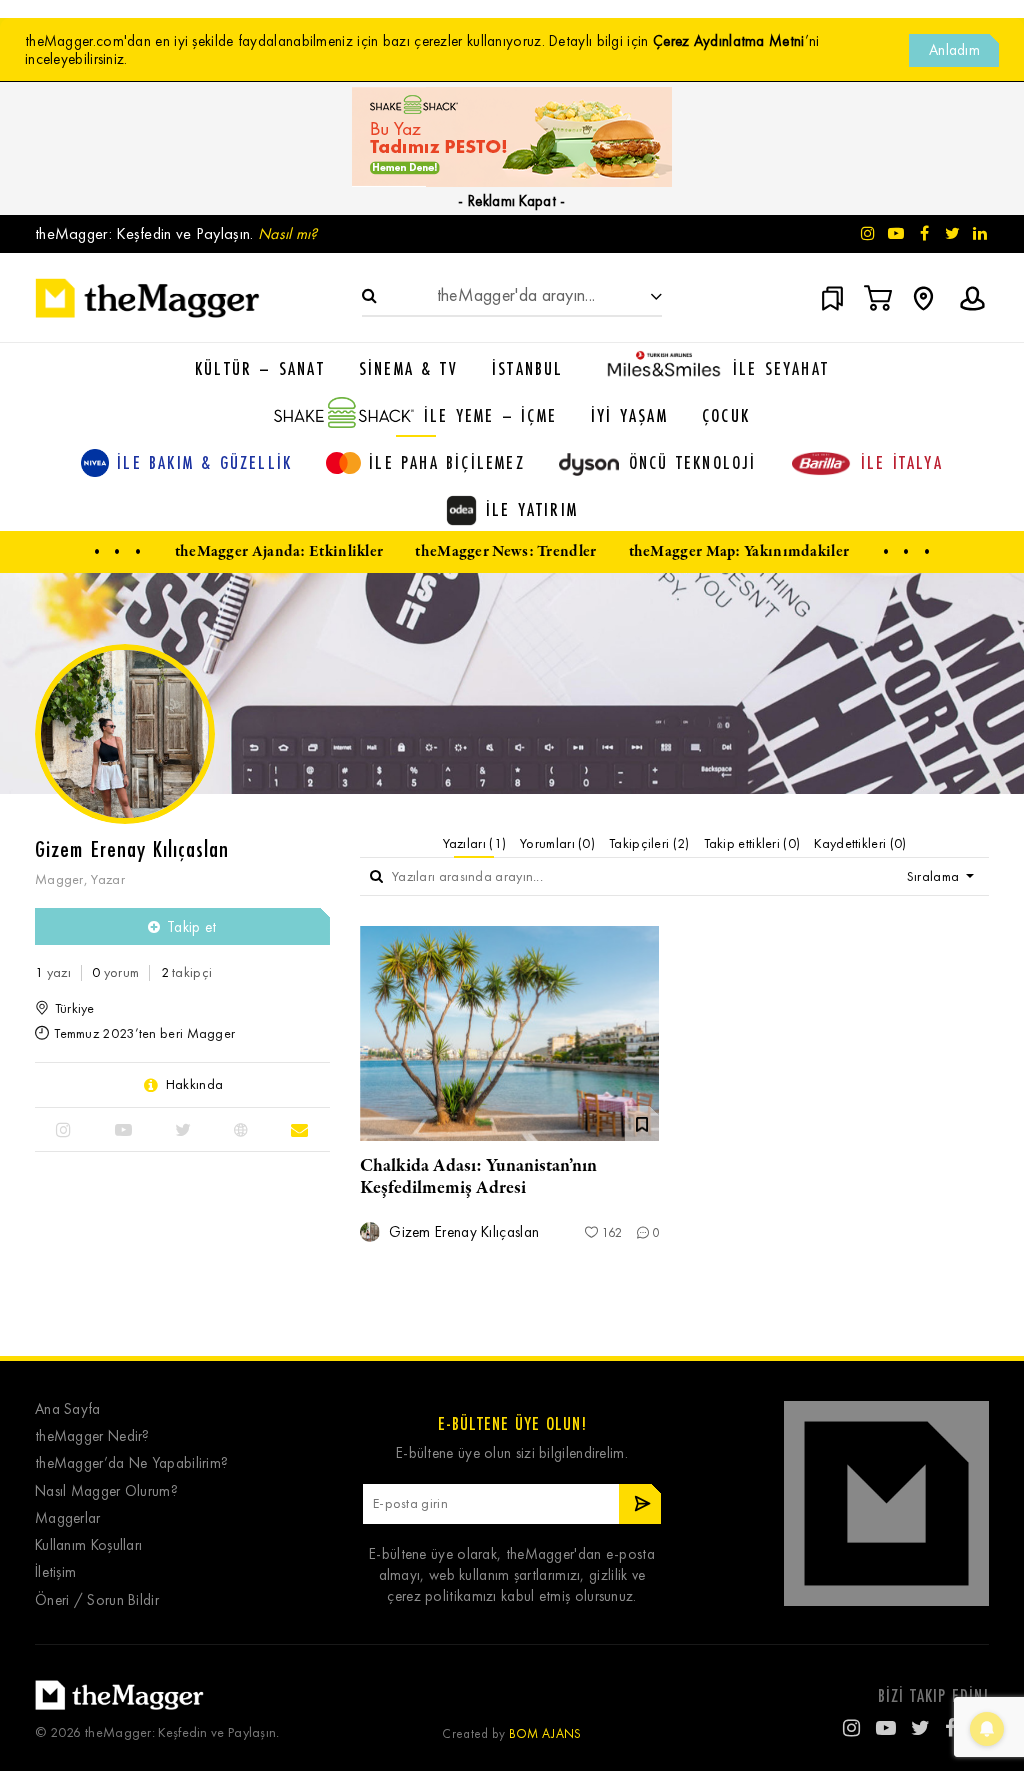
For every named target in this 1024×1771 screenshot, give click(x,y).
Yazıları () (475, 843)
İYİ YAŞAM (629, 415)
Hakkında (194, 1085)
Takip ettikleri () (752, 843)
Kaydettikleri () (860, 843)
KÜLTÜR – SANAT (260, 368)
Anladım (954, 50)
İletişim (55, 1572)
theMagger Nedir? (92, 1436)
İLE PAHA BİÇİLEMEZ (447, 462)
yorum (115, 972)
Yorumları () (557, 843)
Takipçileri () (649, 843)
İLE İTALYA (902, 462)
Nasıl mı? (288, 233)
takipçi (187, 972)
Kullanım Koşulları (88, 1545)
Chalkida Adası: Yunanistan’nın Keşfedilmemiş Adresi (478, 1177)
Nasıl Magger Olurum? (106, 1491)
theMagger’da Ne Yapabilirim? (131, 1463)
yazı (53, 972)
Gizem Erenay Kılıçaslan (462, 1232)
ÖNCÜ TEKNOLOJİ (693, 462)
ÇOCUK (726, 415)
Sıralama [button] (935, 876)
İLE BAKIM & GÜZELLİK (204, 462)
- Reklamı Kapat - (511, 201)
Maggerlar (68, 1518)
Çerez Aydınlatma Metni (729, 41)
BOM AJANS (545, 1733)
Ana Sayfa (68, 1409)
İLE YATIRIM (532, 509)
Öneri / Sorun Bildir (97, 1600)
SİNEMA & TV (408, 368)
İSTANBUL (528, 368)
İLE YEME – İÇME (490, 415)
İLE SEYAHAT (781, 368)
